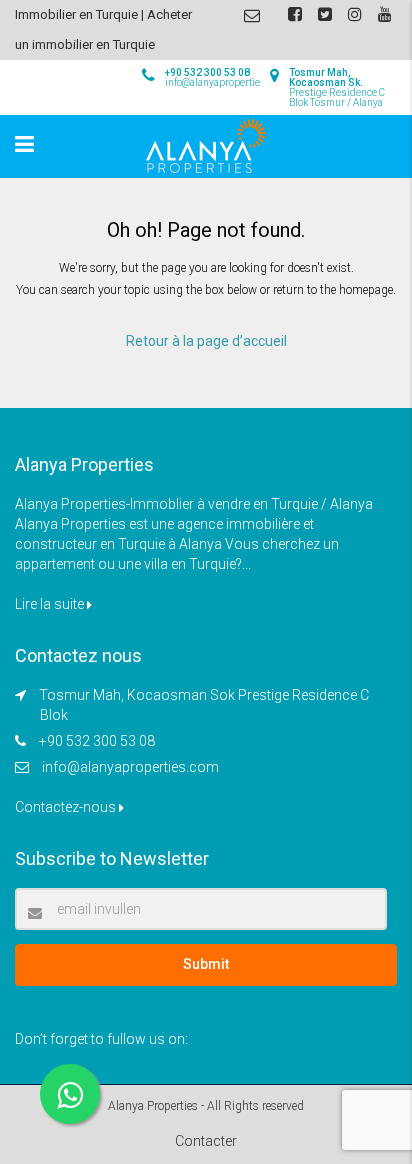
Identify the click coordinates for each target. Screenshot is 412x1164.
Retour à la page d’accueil (206, 341)
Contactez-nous (67, 807)
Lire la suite (51, 604)
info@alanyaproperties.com (130, 767)
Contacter (206, 1141)
